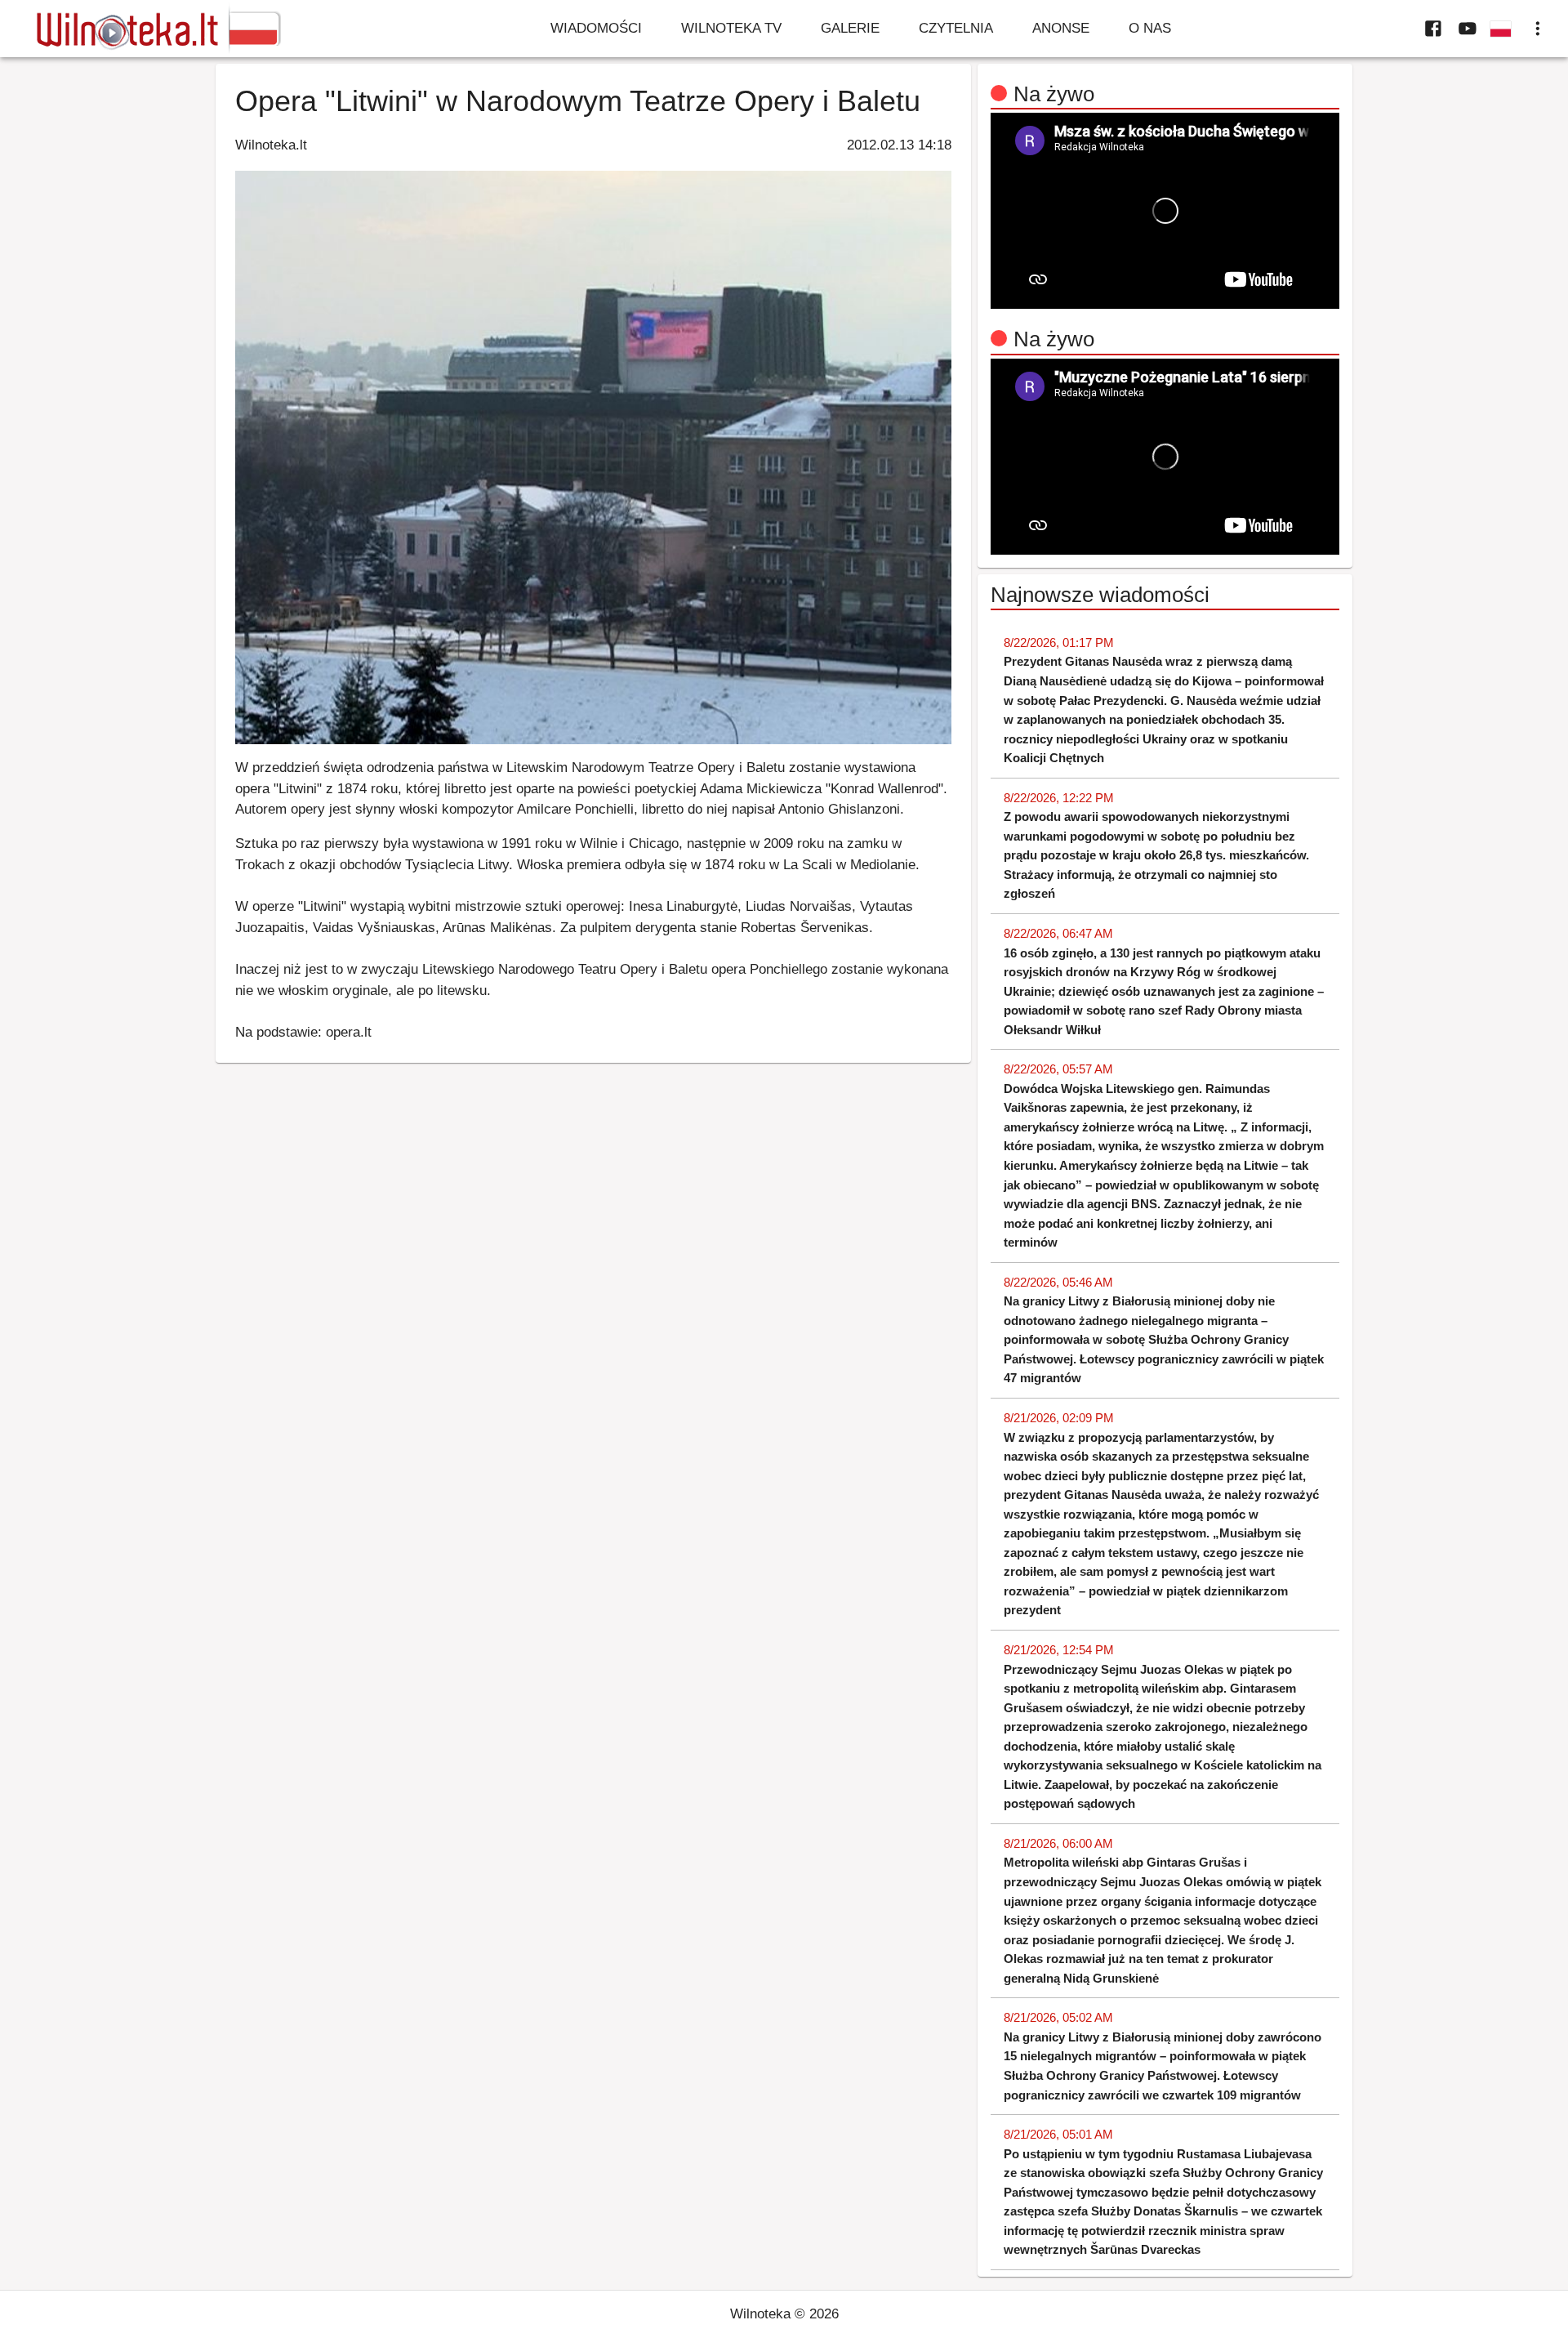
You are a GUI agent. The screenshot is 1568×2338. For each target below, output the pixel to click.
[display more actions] (1538, 29)
